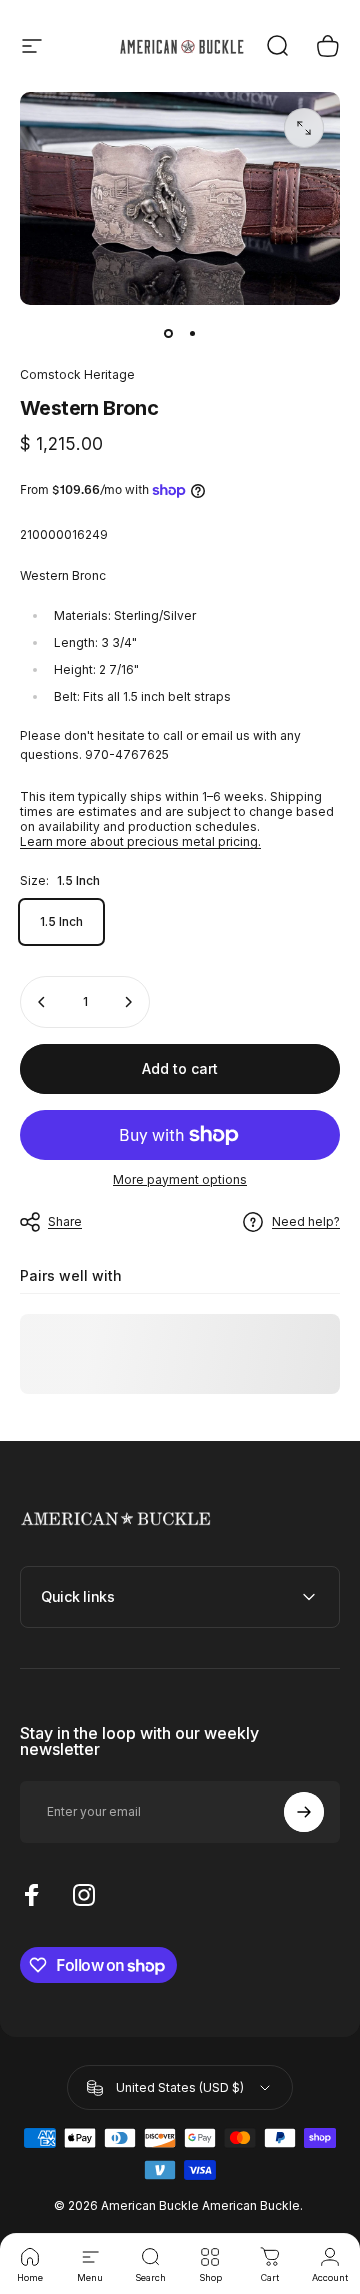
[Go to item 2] (192, 333)
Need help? (306, 1221)
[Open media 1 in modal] (304, 128)
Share (65, 1221)
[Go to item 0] (168, 333)
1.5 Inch (61, 921)
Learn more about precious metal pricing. (140, 841)
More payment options (180, 1179)
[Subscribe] (304, 1812)
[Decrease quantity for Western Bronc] (42, 1002)
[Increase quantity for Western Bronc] (128, 1002)
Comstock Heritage (77, 374)
